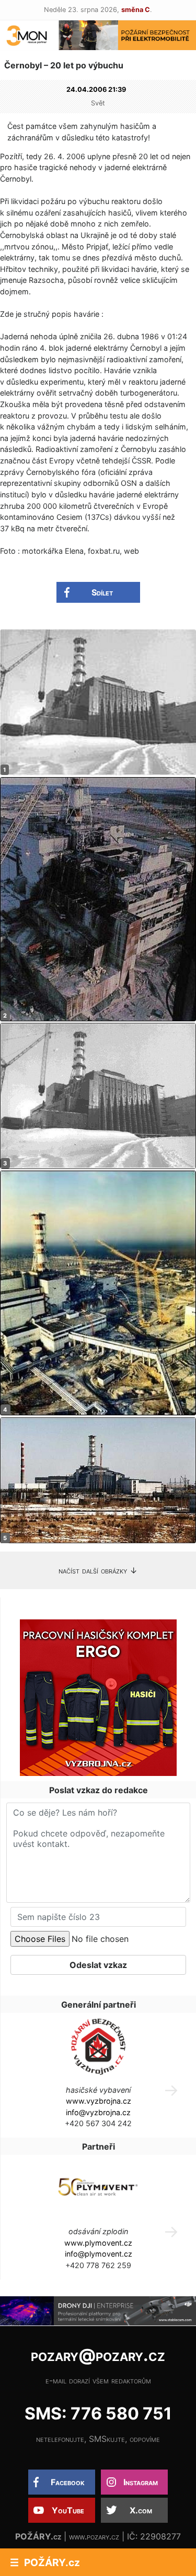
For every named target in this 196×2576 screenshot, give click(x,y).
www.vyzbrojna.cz (99, 2101)
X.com (141, 2510)
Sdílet (102, 592)
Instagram (141, 2482)
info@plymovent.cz (99, 2254)
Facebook (68, 2482)
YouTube (68, 2510)
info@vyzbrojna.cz (98, 2112)
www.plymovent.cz (98, 2243)
